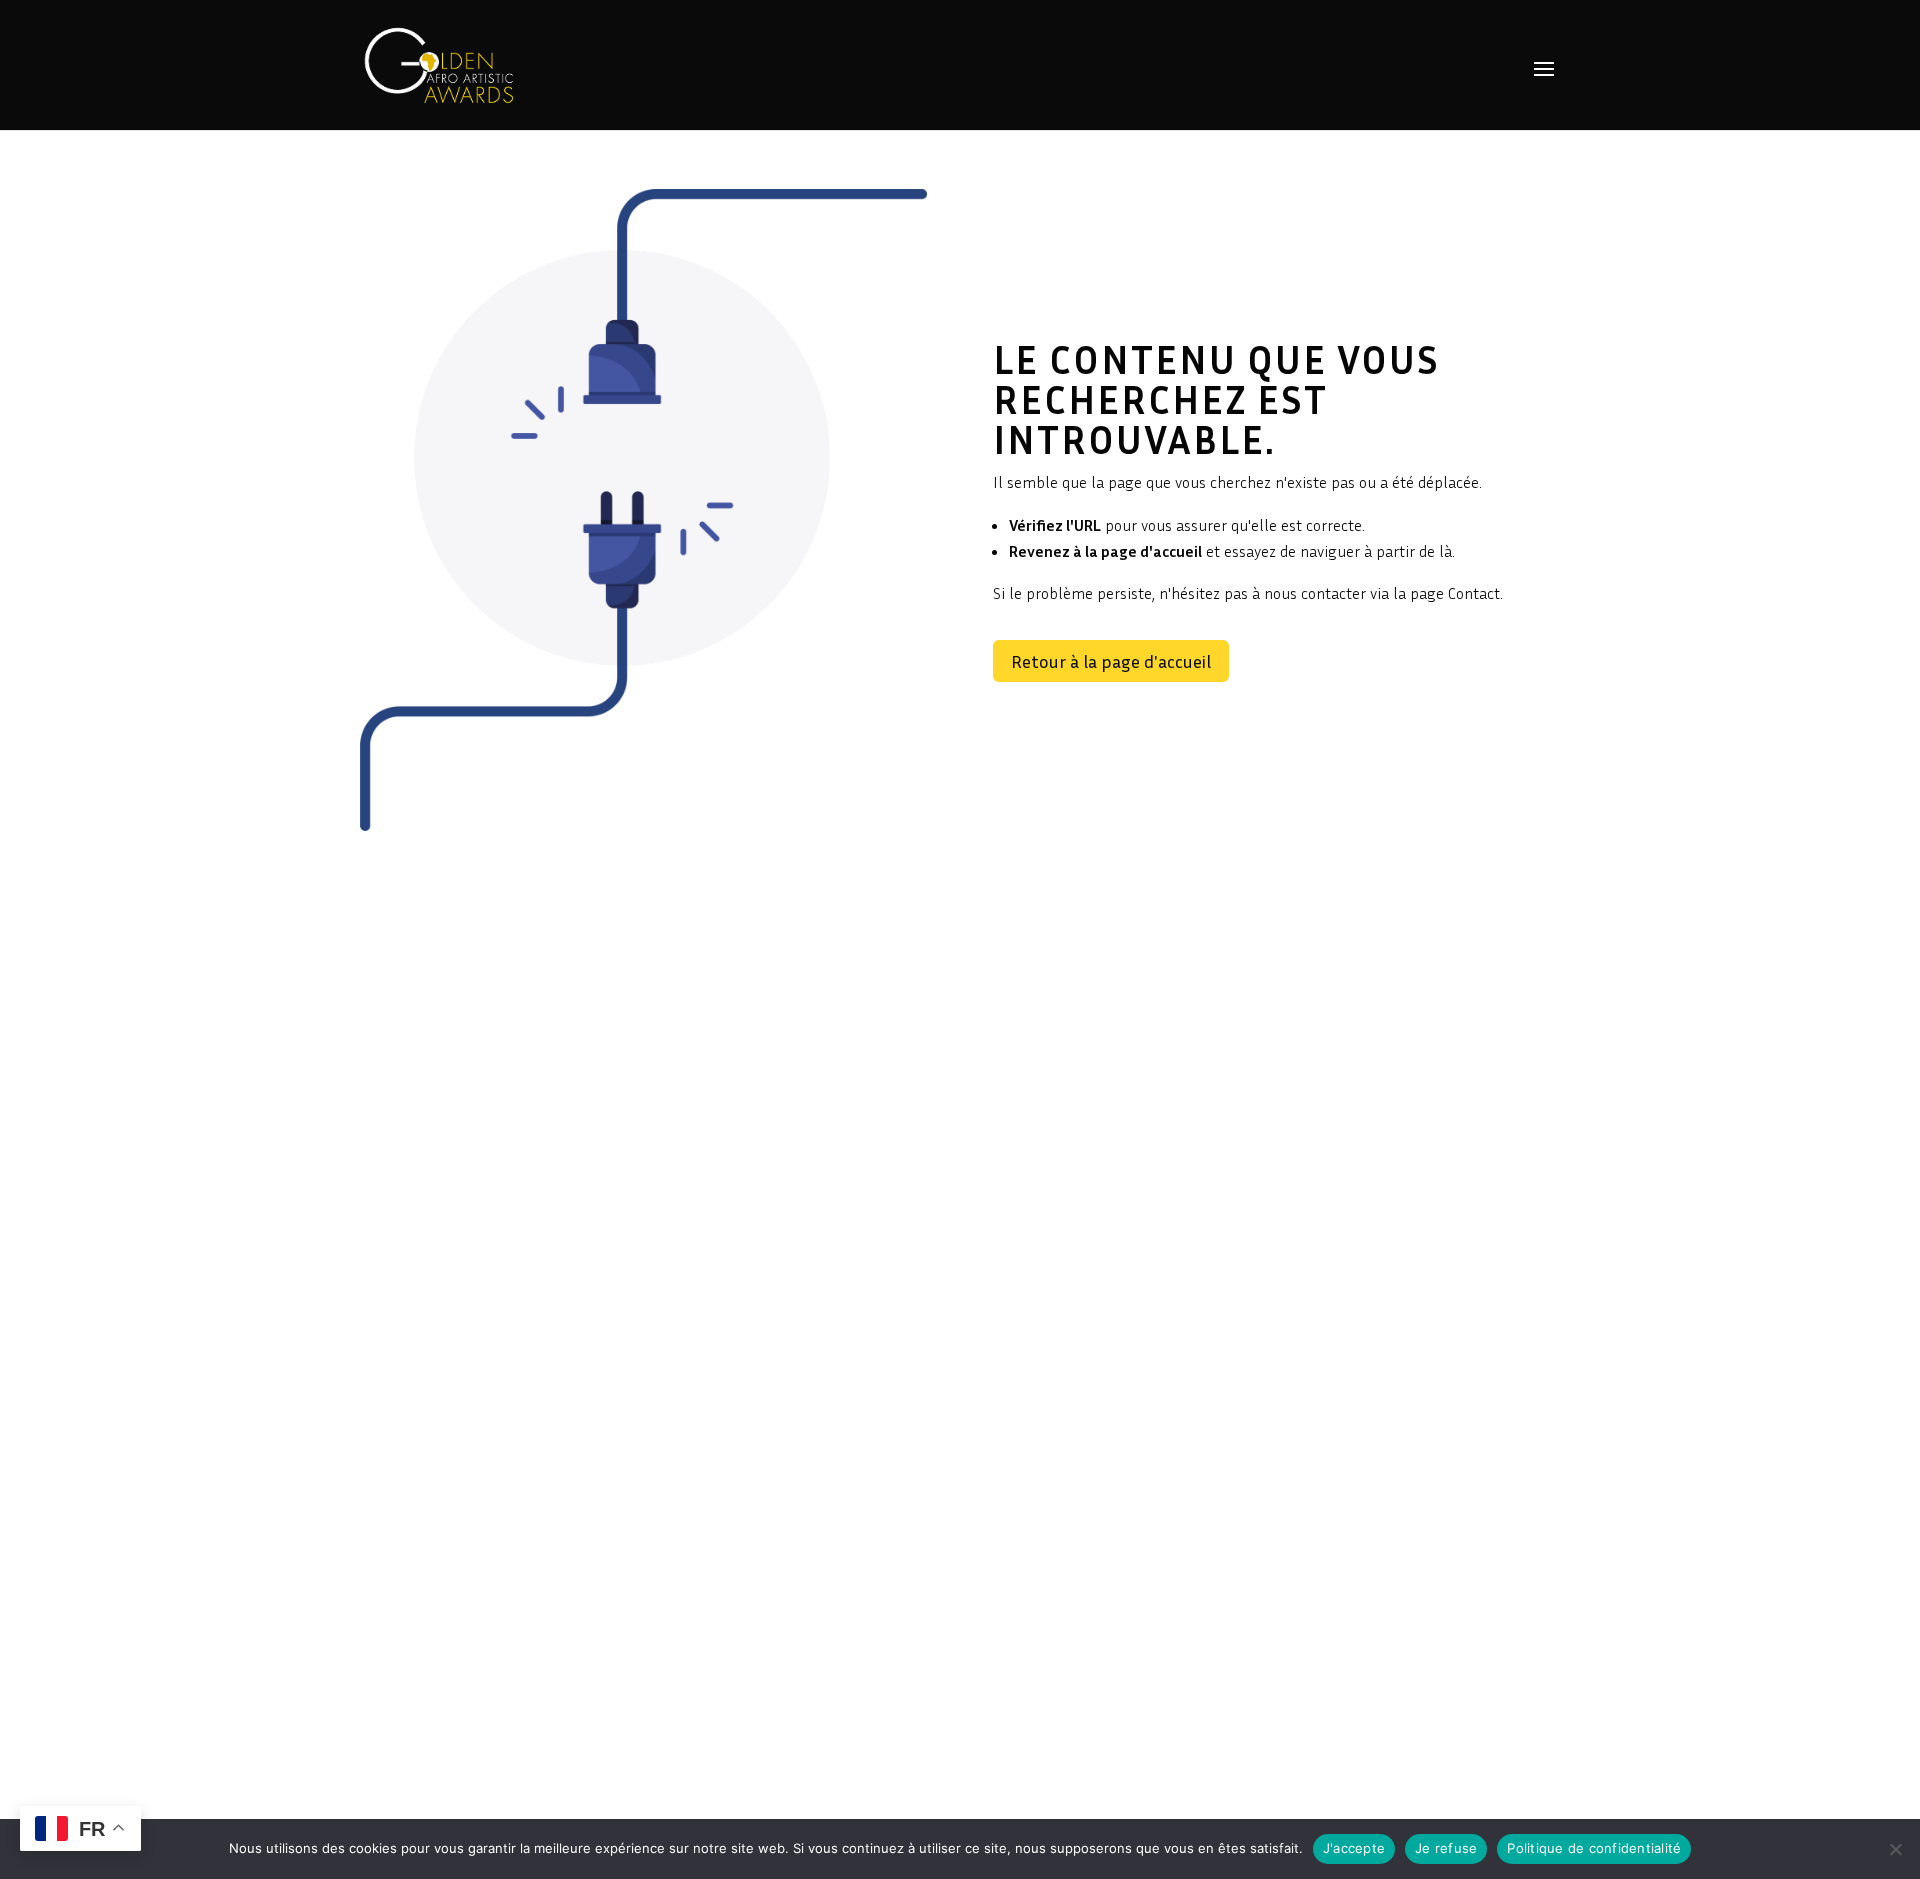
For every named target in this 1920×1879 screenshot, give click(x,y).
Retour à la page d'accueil (1111, 661)
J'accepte (1354, 1848)
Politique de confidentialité (1594, 1848)
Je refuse (1446, 1848)
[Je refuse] (1895, 1849)
